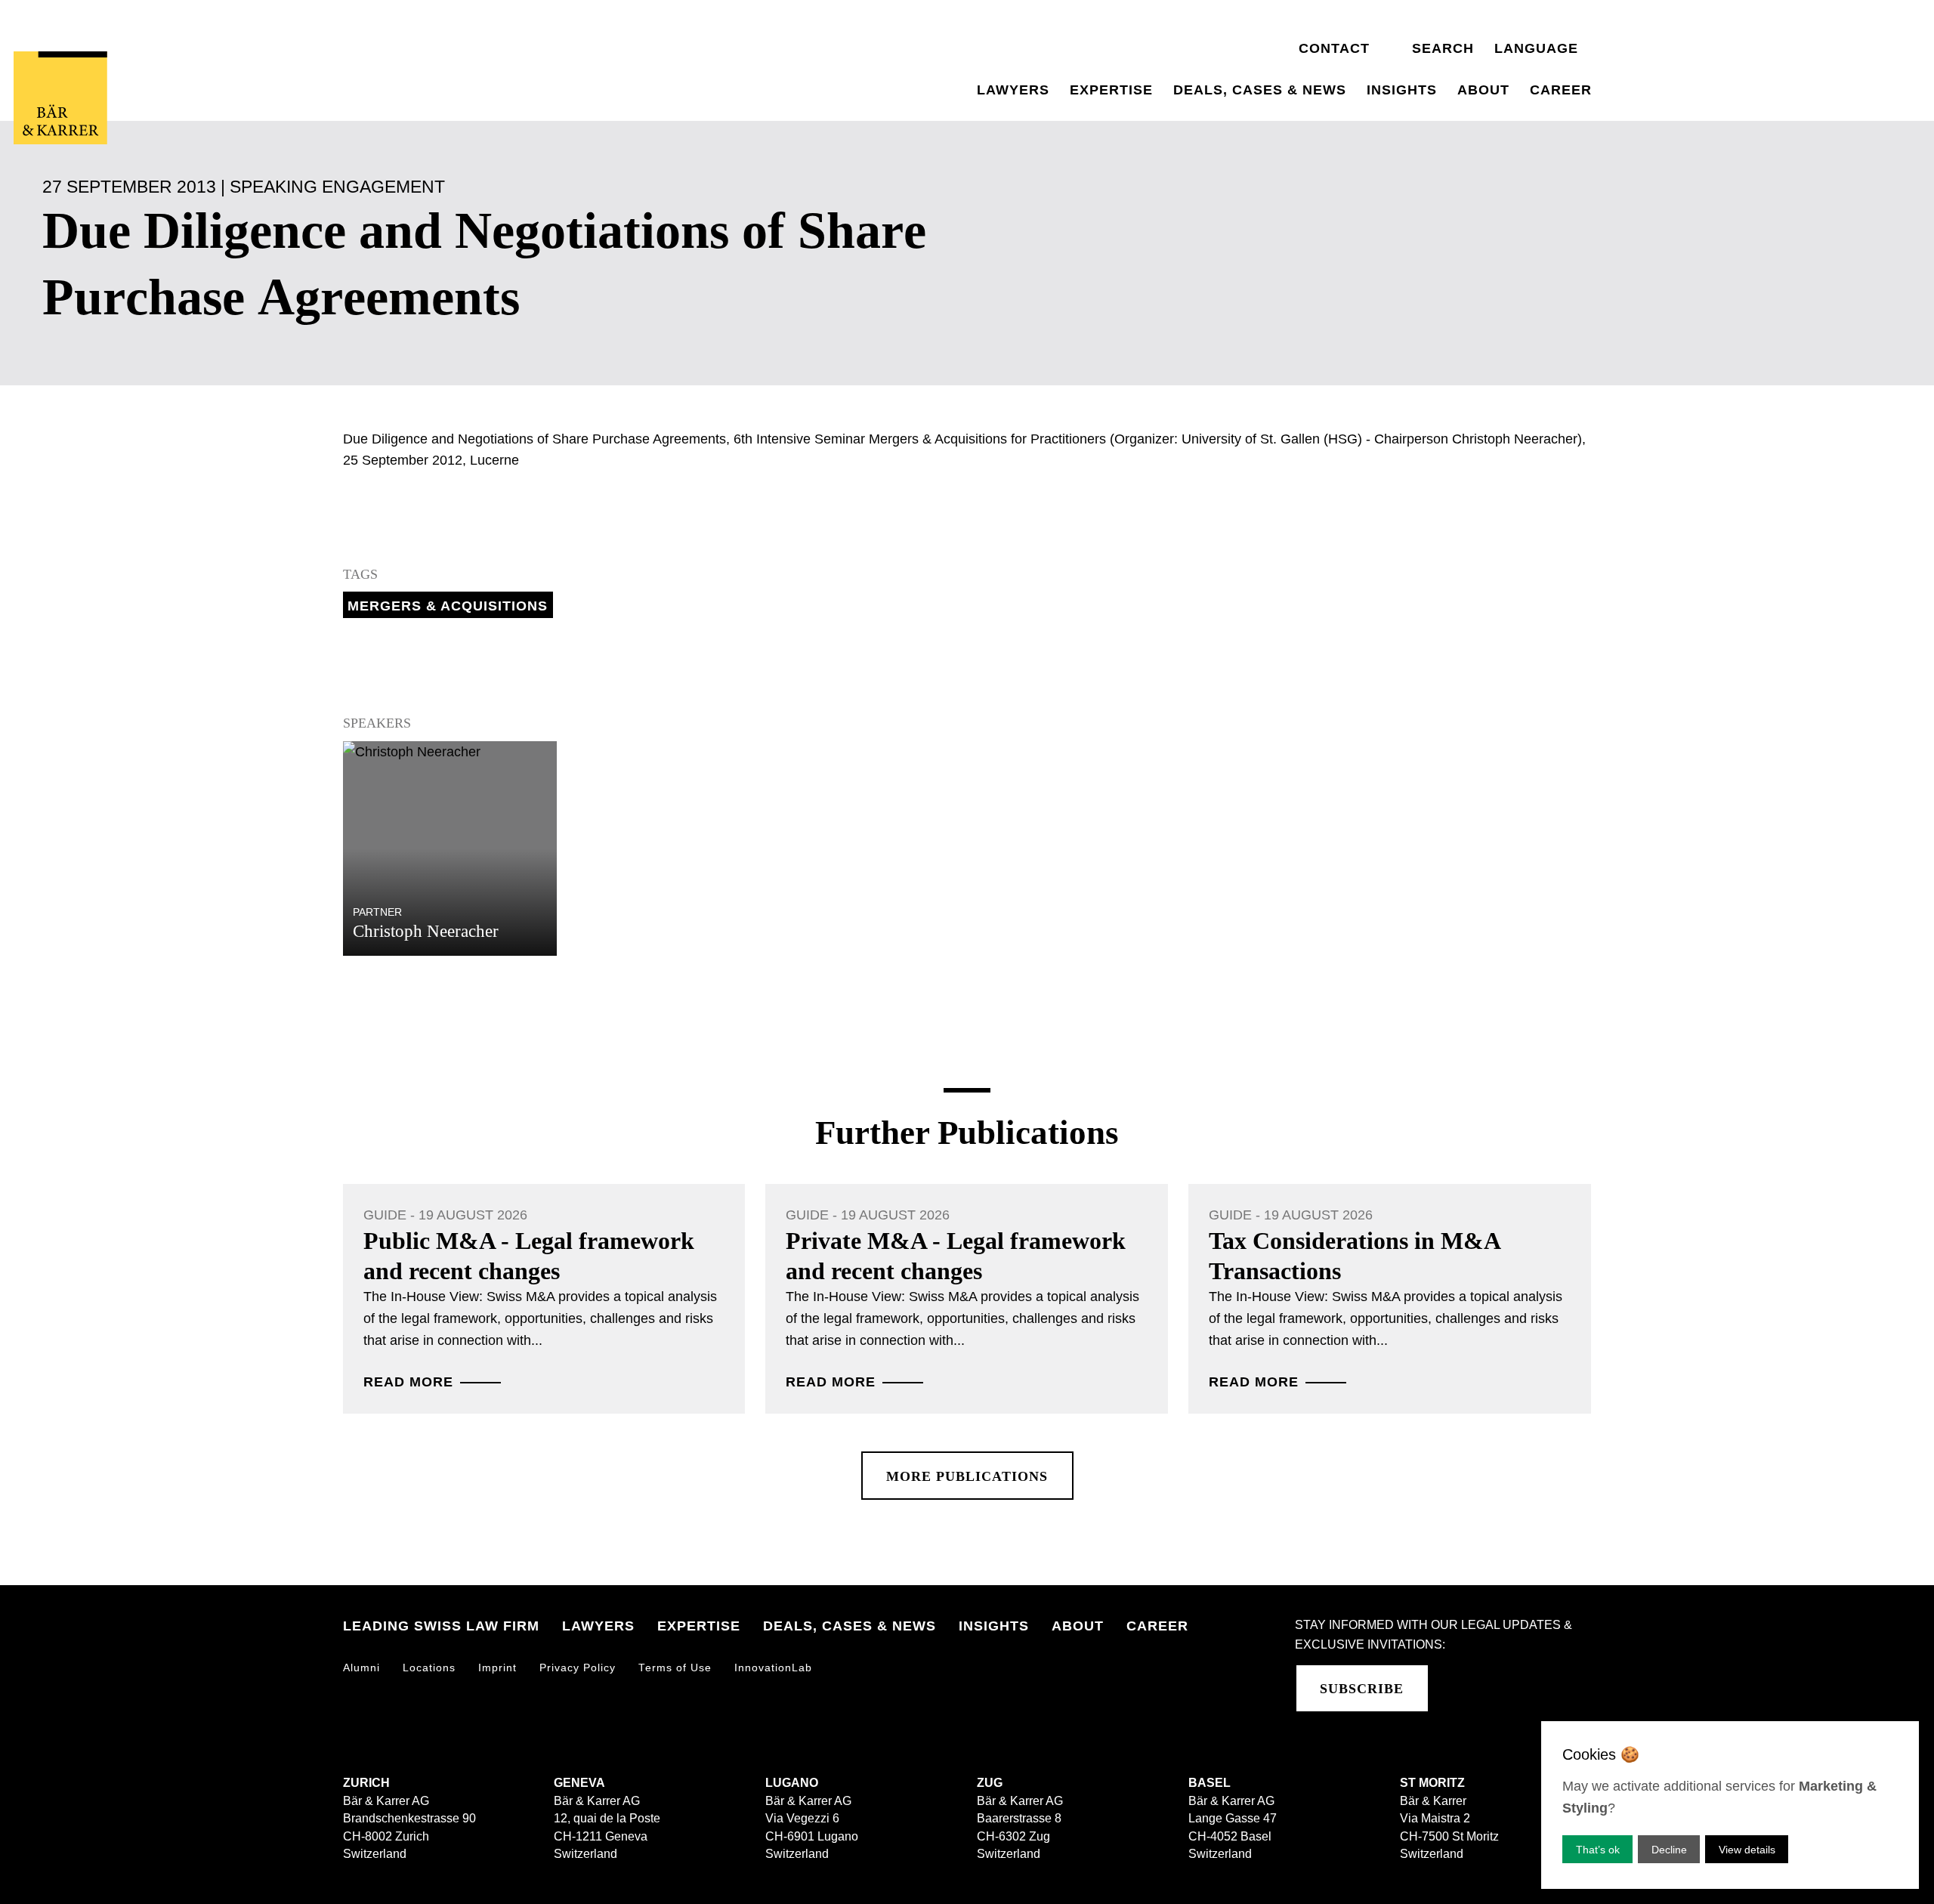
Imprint (497, 1668)
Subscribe (1362, 1689)
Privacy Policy (578, 1668)
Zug (990, 1783)
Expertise (1111, 90)
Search (1443, 48)
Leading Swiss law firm (441, 1626)
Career (1561, 90)
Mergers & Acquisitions (448, 606)
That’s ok (1598, 1850)
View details (1747, 1850)
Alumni (361, 1668)
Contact (1334, 48)
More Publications (967, 1476)
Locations (429, 1668)
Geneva (579, 1783)
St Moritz (1432, 1783)
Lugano (792, 1783)
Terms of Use (675, 1668)
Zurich (366, 1783)
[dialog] (1730, 1805)
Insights (1402, 90)
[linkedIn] (1458, 1688)
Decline (1669, 1850)
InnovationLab (773, 1668)
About (1483, 90)
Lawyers (1013, 90)
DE (1505, 26)
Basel (1210, 1783)
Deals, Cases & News (1260, 90)
